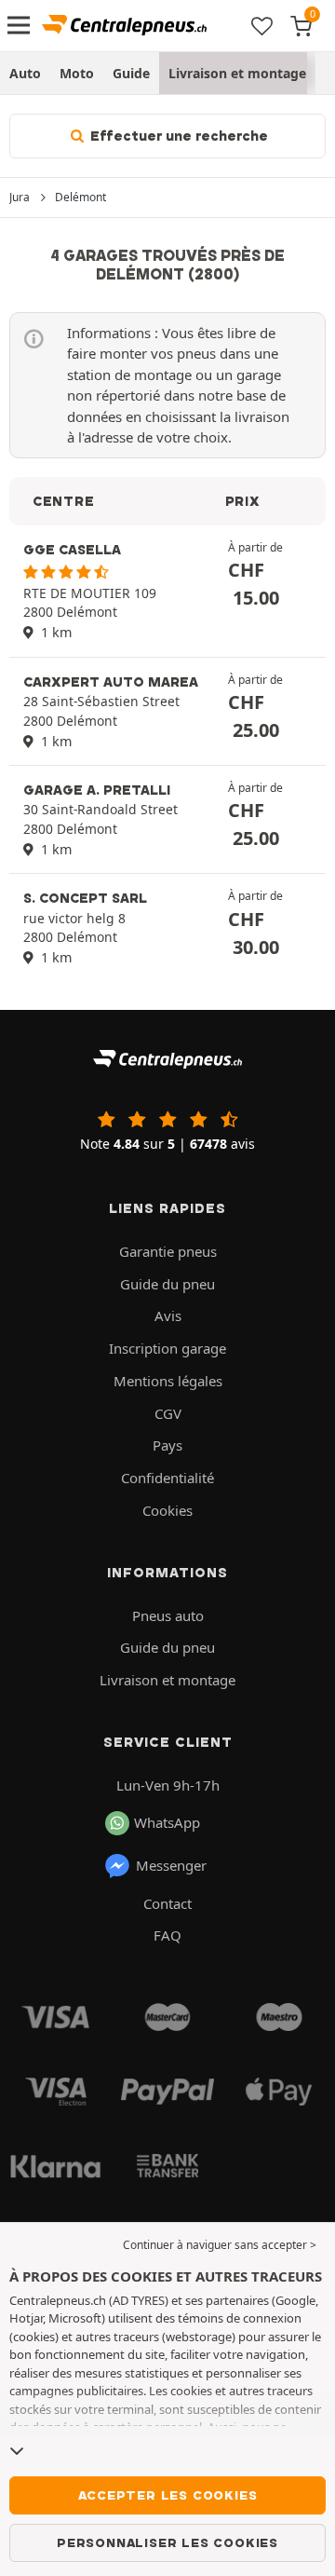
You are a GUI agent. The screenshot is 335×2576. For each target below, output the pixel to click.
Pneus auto (168, 1615)
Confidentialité (167, 1478)
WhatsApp (167, 1822)
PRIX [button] (243, 501)
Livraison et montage (237, 73)
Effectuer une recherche (177, 136)
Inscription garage (167, 1348)
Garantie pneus (168, 1251)
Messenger (171, 1865)
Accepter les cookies (168, 2495)
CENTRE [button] (63, 501)
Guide (131, 73)
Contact (167, 1903)
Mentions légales (168, 1381)
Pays (167, 1445)
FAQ (167, 1935)
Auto (25, 73)
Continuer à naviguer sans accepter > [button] (220, 2245)
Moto (77, 73)
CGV (168, 1413)
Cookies (167, 1510)
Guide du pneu (167, 1284)
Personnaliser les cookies (167, 2542)
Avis (168, 1315)
